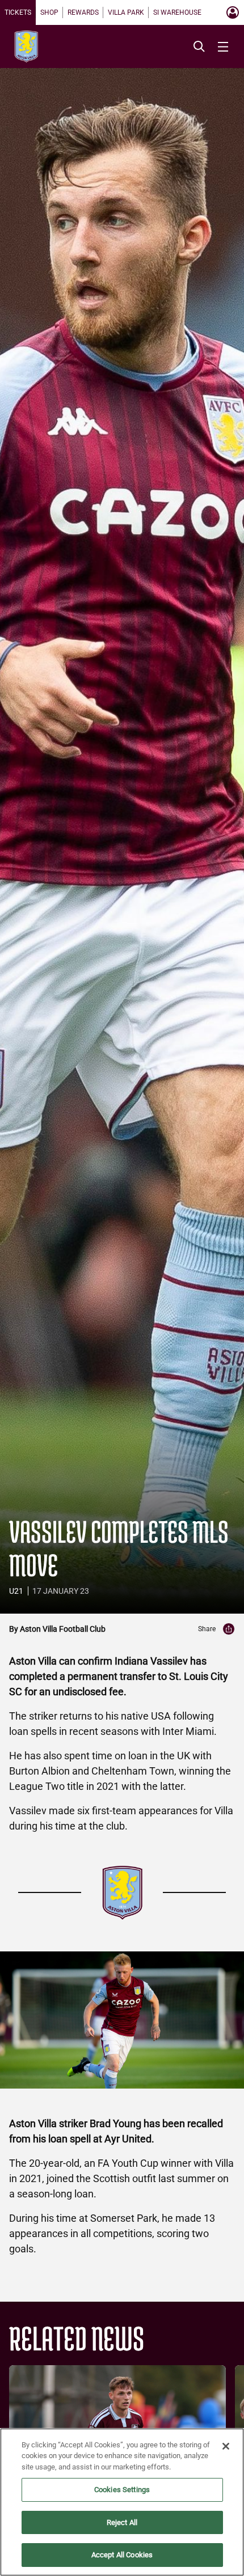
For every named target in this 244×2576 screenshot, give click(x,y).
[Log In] (233, 12)
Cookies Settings (122, 2490)
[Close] (226, 2446)
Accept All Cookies (122, 2555)
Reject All (122, 2522)
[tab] (18, 12)
